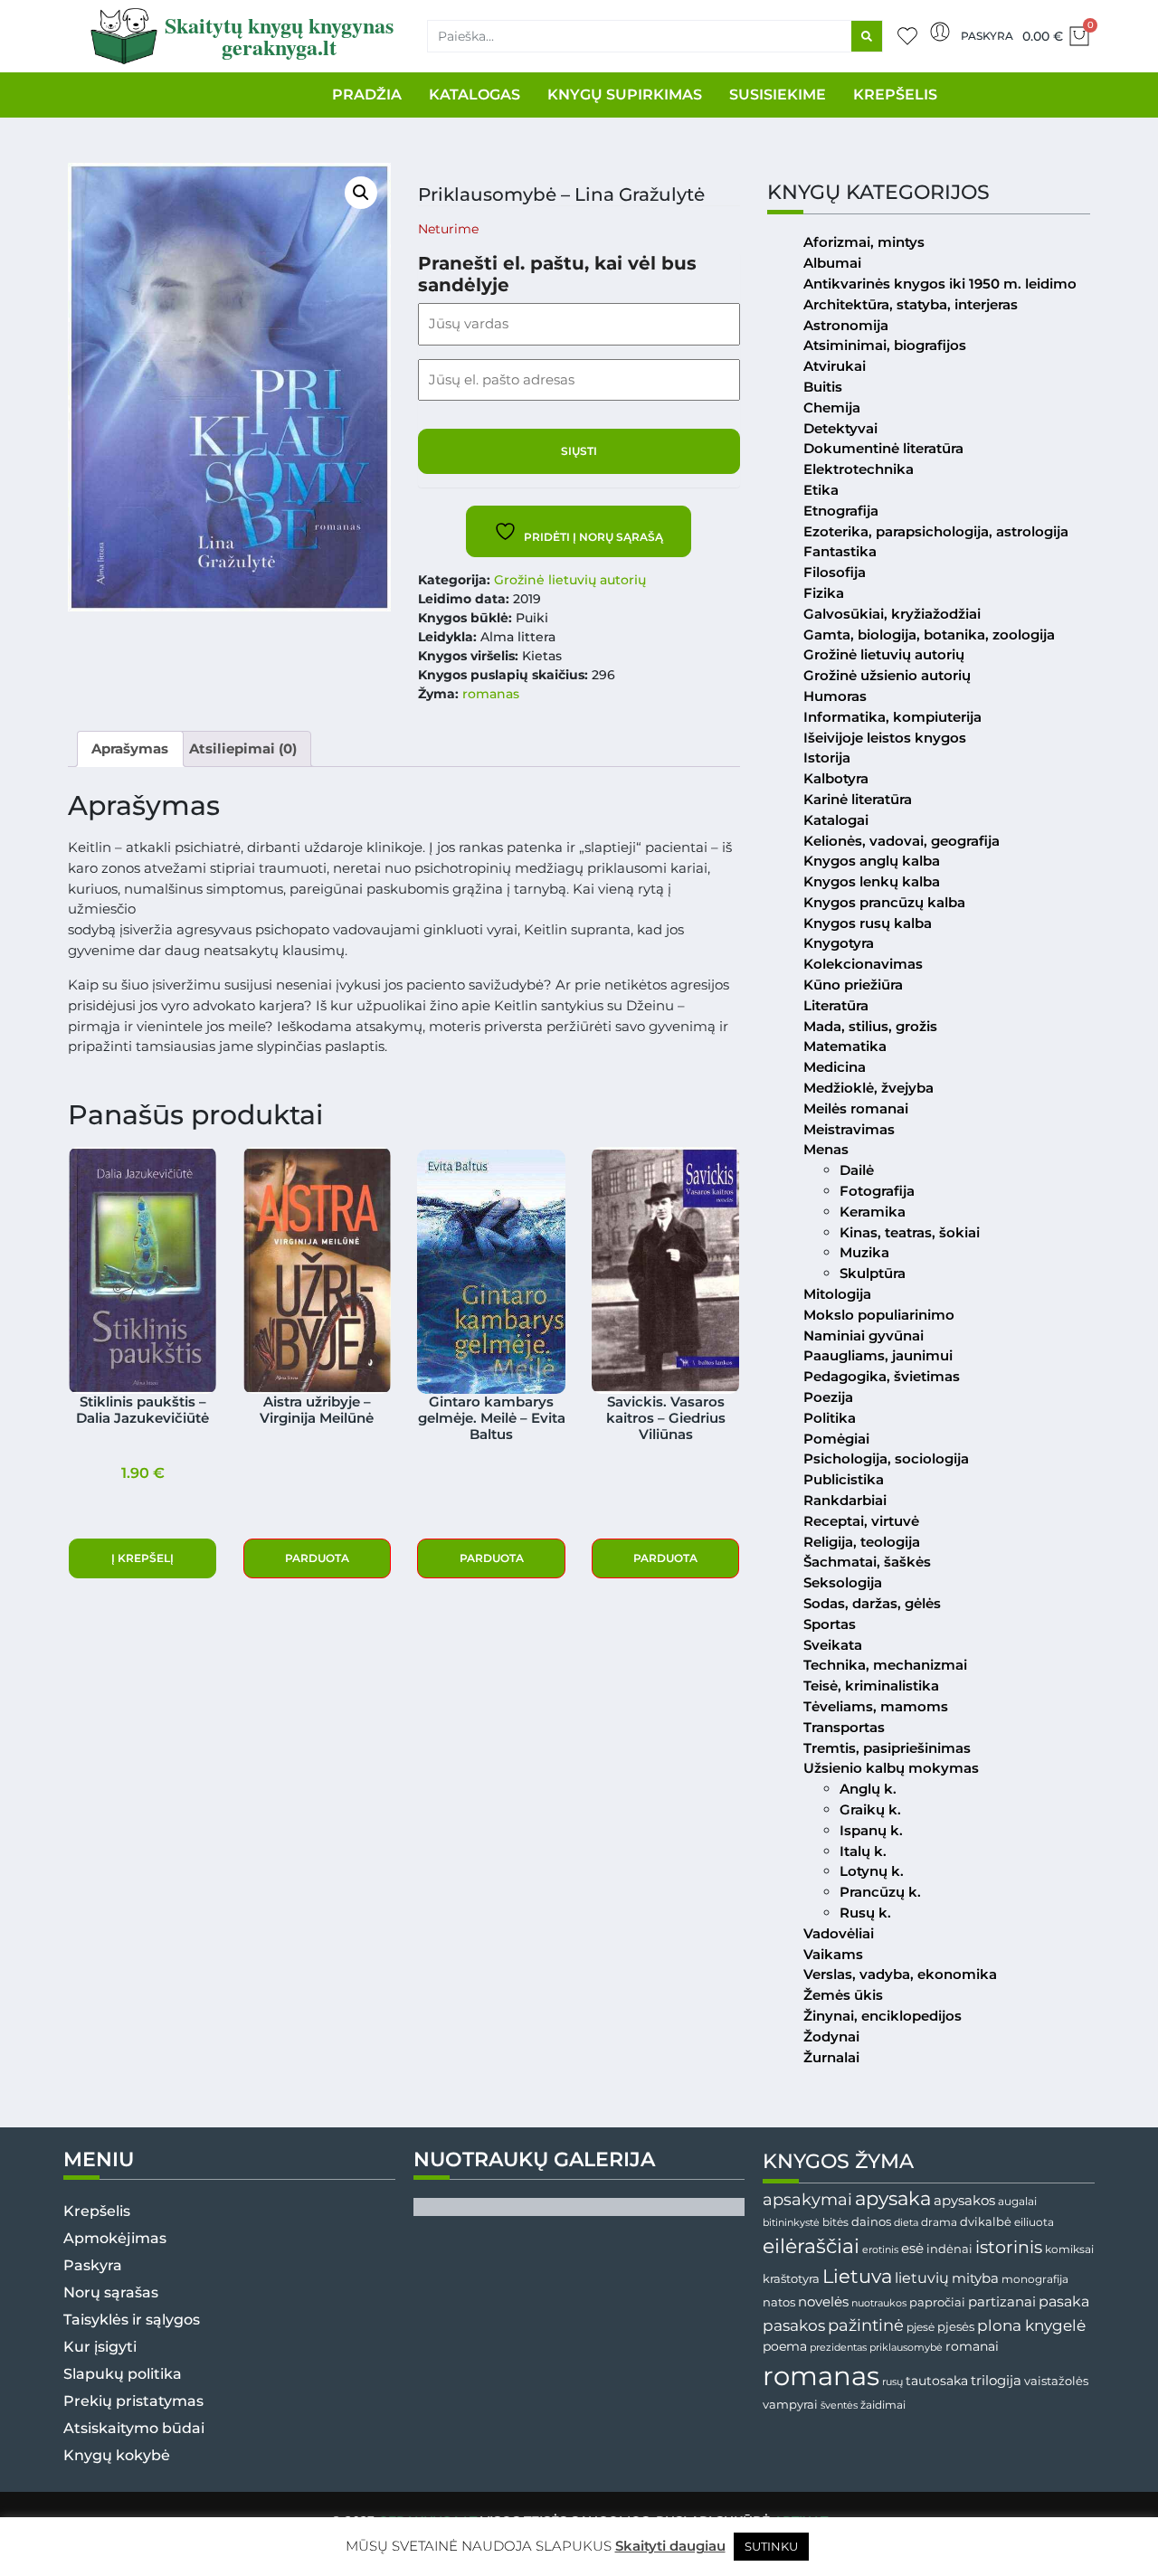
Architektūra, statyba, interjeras (911, 304)
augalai (1017, 2201)
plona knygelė (1031, 2325)
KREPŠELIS (895, 95)
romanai (972, 2346)
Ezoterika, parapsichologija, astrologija (936, 531)
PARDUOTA (317, 1558)
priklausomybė (906, 2347)
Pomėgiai (836, 1439)
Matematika (845, 1046)
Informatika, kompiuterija (892, 717)
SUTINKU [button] (771, 2546)
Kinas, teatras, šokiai (910, 1232)
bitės (835, 2222)
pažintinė (866, 2325)
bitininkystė (791, 2223)
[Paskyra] (940, 32)
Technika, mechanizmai (885, 1665)
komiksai (1069, 2249)
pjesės (956, 2327)
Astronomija (846, 325)
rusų (892, 2382)
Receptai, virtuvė (861, 1521)
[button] (361, 193)
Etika (821, 490)
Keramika (873, 1212)
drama (939, 2222)
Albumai (832, 263)
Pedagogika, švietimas (882, 1376)
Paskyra (987, 36)
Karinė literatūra (858, 799)
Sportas (830, 1624)
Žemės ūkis (843, 1995)
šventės (839, 2406)
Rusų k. (865, 1913)
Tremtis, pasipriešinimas (887, 1748)
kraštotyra (791, 2279)
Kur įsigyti (100, 2347)
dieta (906, 2222)
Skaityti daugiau (670, 2546)
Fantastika (840, 551)
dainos (871, 2222)
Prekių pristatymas (133, 2401)
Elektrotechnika (859, 469)
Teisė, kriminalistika (871, 1686)
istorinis (1009, 2247)
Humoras (835, 696)
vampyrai (790, 2404)
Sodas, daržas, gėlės (872, 1603)
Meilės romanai (856, 1108)
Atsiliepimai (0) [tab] (243, 748)
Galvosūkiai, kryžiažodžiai (892, 614)
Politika (830, 1418)
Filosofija (835, 572)
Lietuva (857, 2276)
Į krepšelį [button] (142, 1558)
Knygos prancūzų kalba (884, 902)
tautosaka (937, 2381)
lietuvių (922, 2278)
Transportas (844, 1727)
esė (912, 2248)
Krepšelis (97, 2211)
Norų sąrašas (111, 2292)
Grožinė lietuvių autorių (570, 580)
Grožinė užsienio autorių (887, 675)
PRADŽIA (367, 95)
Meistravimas (849, 1129)
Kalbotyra (836, 778)
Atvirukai (835, 366)
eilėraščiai (811, 2246)
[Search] (867, 36)
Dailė (857, 1170)
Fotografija (877, 1191)
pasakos (794, 2325)
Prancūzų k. (880, 1892)
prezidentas (838, 2347)
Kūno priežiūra (853, 985)
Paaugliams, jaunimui (878, 1355)
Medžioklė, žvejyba (868, 1088)
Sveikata (833, 1645)
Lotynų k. (872, 1871)
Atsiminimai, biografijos (885, 345)
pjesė (921, 2327)
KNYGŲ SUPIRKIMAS (625, 95)
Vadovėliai (839, 1933)
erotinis (880, 2250)
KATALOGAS (475, 95)
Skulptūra (873, 1273)
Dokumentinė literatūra (883, 448)
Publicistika (844, 1479)
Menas (826, 1149)
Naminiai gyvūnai (864, 1335)
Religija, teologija (862, 1542)
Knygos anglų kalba (872, 861)
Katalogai (836, 820)
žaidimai (883, 2405)
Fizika (824, 593)
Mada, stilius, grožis (870, 1026)
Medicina (835, 1067)
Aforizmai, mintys (864, 242)
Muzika (864, 1252)
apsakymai (807, 2199)
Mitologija (837, 1294)
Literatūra (836, 1005)
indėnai (949, 2249)
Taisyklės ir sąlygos (132, 2320)
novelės (823, 2302)
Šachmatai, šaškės (867, 1562)
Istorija (827, 758)
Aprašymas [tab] (130, 748)
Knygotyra (839, 943)
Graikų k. (870, 1809)
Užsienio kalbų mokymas (891, 1768)
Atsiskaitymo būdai (134, 2428)
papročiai (937, 2302)
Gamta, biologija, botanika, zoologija (929, 635)
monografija (1035, 2279)
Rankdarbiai (845, 1500)
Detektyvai (840, 428)
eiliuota (1034, 2222)
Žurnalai (831, 2057)
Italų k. (863, 1851)
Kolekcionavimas (863, 964)
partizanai (1002, 2302)
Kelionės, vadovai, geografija (902, 841)
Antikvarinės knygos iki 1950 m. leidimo (940, 284)
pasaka (1064, 2301)
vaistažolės (1056, 2381)
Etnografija (841, 511)
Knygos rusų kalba (868, 923)
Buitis (823, 387)
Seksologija (843, 1582)
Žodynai (831, 2036)
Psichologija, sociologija (886, 1458)
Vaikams (833, 1954)
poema (785, 2346)
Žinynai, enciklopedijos (883, 2016)
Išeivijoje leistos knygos (885, 738)
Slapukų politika (123, 2374)
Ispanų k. (871, 1830)
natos (779, 2302)
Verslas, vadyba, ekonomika (900, 1974)
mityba (975, 2278)
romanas (491, 694)
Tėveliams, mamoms (876, 1706)
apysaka (893, 2198)
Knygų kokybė (117, 2455)
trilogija (996, 2381)
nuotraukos (879, 2303)
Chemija (832, 407)
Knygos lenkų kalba (872, 881)
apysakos (964, 2200)
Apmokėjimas (115, 2238)
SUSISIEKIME (778, 95)
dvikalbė (986, 2221)
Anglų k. (868, 1789)
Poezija (828, 1397)
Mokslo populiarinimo (879, 1315)
